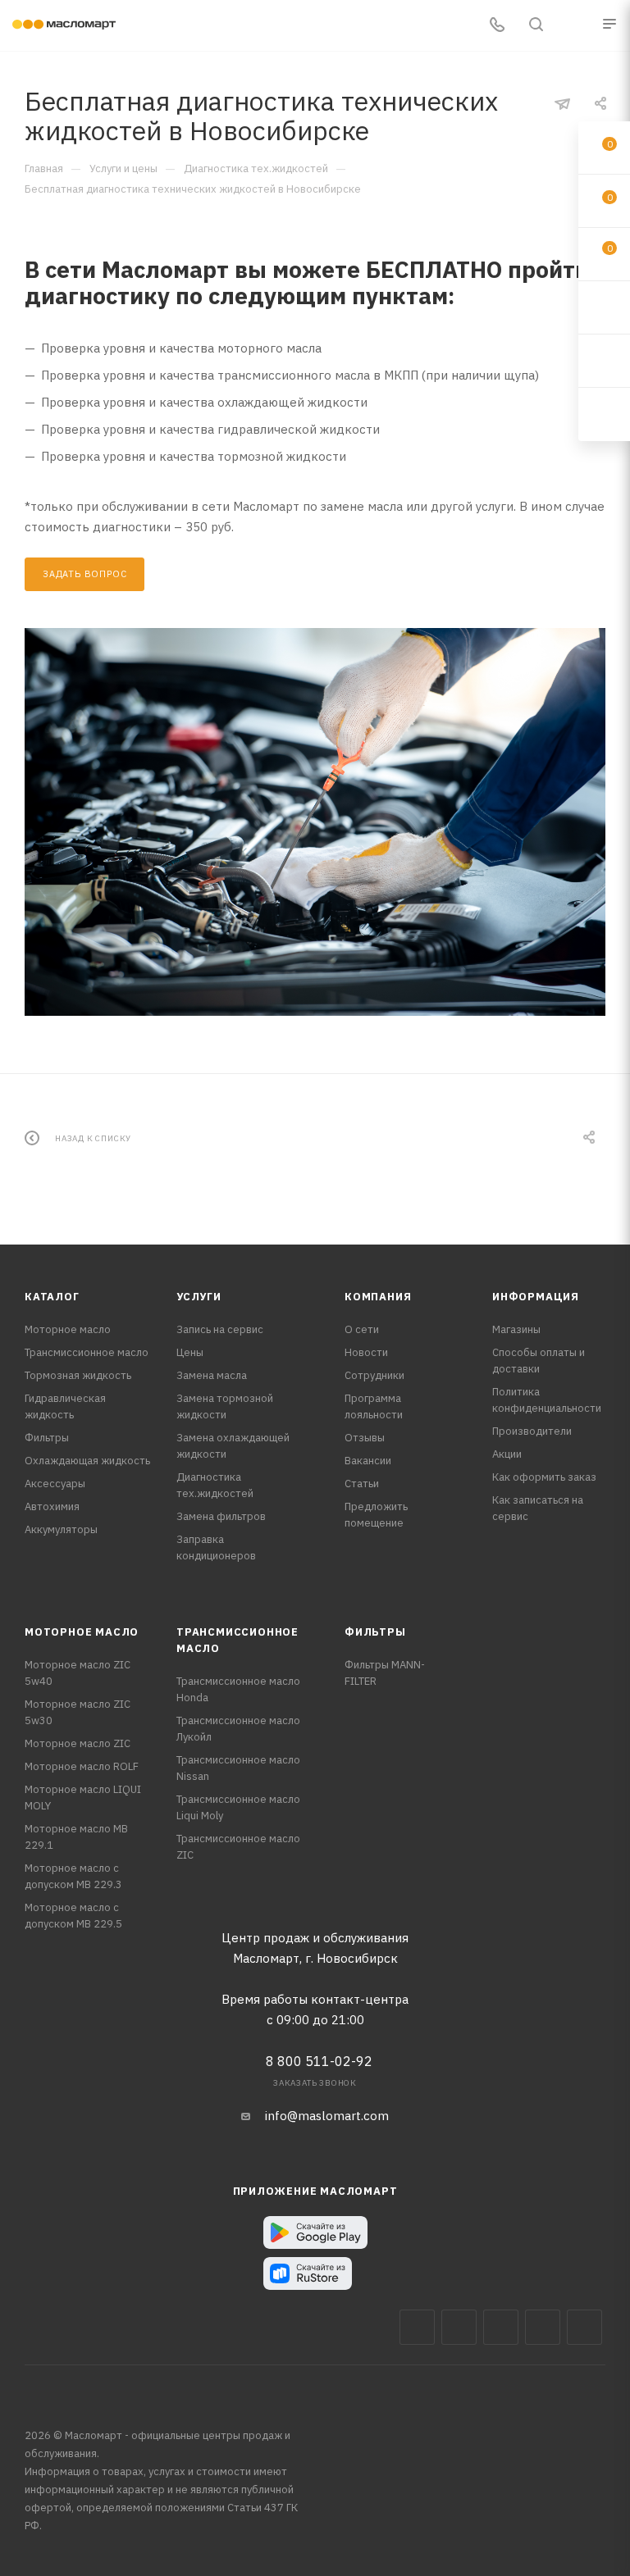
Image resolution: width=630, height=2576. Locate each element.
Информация (536, 1297)
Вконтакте (417, 2327)
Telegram (501, 2327)
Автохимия (52, 1506)
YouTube (543, 2327)
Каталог (52, 1297)
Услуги (199, 1297)
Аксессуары (55, 1484)
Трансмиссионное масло (87, 1352)
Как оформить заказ (544, 1477)
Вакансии (368, 1461)
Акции (507, 1454)
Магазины (516, 1329)
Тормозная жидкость (78, 1375)
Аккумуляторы (61, 1529)
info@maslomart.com (327, 2116)
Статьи (362, 1484)
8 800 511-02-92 (319, 2061)
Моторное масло (68, 1329)
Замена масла (212, 1375)
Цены (190, 1352)
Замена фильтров (221, 1516)
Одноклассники (584, 2327)
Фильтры (47, 1438)
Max (459, 2327)
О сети (362, 1329)
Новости (366, 1352)
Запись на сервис (220, 1329)
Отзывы (365, 1438)
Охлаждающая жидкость (87, 1461)
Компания (378, 1297)
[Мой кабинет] (575, 26)
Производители (532, 1431)
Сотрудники (374, 1375)
